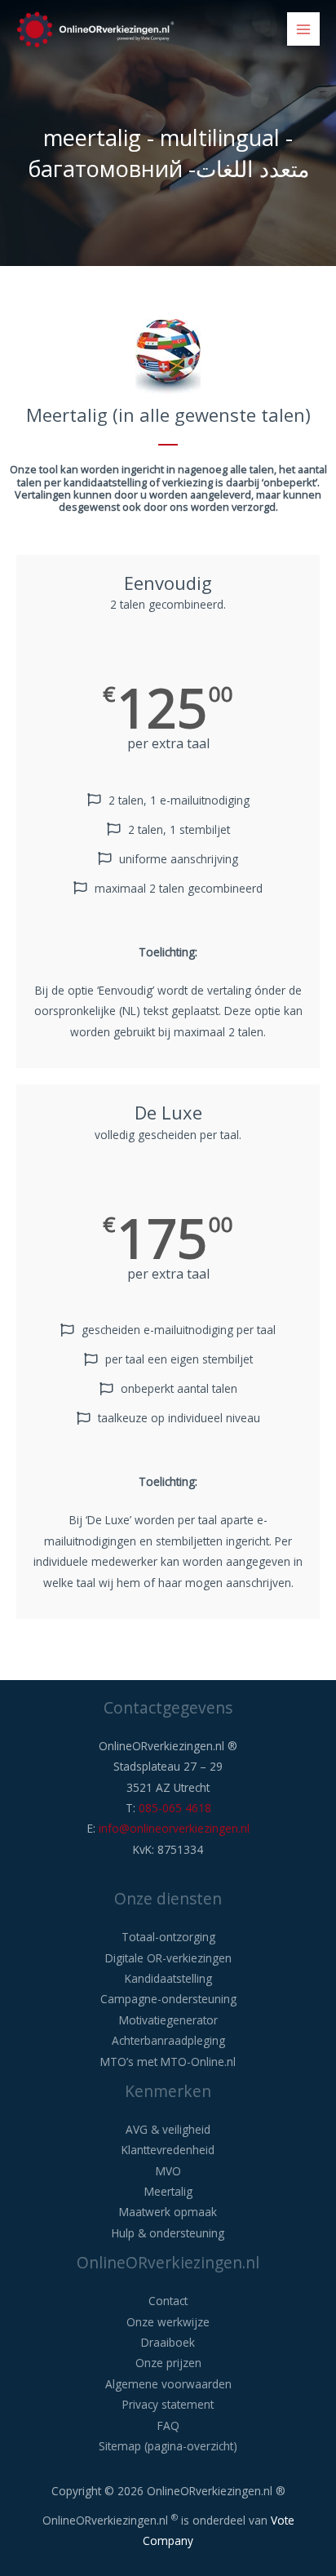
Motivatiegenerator (168, 2020)
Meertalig (168, 2191)
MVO (168, 2171)
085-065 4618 (175, 1808)
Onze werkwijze (168, 2322)
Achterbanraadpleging (168, 2040)
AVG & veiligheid (168, 2129)
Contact (168, 2301)
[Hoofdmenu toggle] (304, 29)
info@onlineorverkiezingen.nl (174, 1828)
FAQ (168, 2425)
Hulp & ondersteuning (168, 2233)
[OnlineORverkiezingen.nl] (95, 29)
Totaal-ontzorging (168, 1937)
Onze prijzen (168, 2363)
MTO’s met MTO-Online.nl (168, 2062)
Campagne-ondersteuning (168, 1999)
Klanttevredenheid (168, 2150)
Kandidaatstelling (168, 1978)
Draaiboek (168, 2342)
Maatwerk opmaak (168, 2212)
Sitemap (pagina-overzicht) (168, 2446)
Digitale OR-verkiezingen (168, 1958)
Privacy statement (168, 2404)
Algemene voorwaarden (168, 2384)
